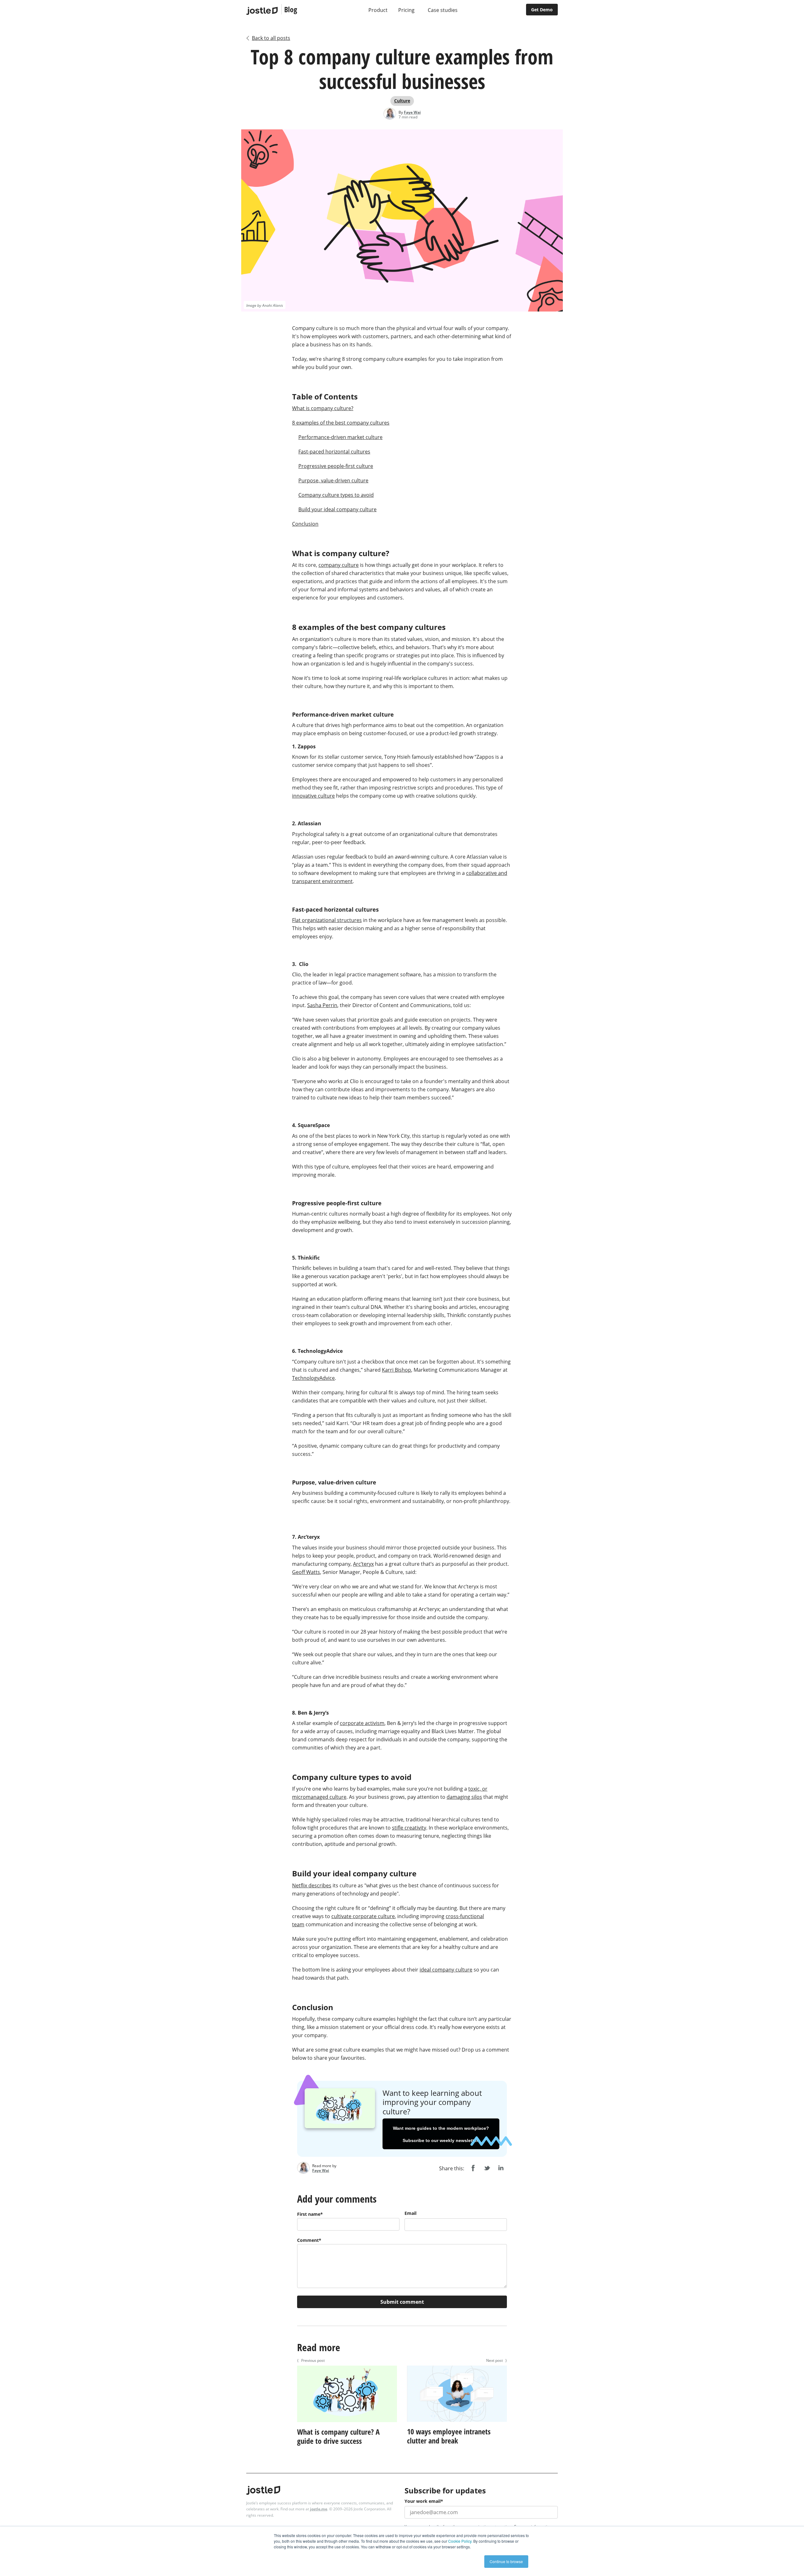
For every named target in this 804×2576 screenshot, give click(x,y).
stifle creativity (409, 1828)
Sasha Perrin (322, 1005)
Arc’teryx (363, 1564)
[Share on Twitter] (487, 2168)
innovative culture (313, 796)
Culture (402, 101)
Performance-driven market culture (340, 437)
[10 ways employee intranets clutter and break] (457, 2423)
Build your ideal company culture (337, 509)
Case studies (443, 10)
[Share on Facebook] (473, 2168)
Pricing (406, 10)
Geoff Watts (306, 1572)
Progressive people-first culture (336, 466)
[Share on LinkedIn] (501, 2168)
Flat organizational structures (327, 920)
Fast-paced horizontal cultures (334, 452)
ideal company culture (446, 1970)
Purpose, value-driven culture (333, 480)
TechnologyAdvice (313, 1378)
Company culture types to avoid (336, 495)
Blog (291, 9)
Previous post (311, 2360)
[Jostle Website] (262, 11)
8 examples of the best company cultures (341, 423)
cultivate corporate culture (363, 1916)
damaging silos (464, 1797)
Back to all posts (271, 38)
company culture (339, 565)
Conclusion (305, 524)
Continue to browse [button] (506, 2561)
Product (378, 10)
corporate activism (362, 1723)
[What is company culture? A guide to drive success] (347, 2423)
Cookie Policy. (460, 2541)
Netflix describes (312, 1885)
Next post (497, 2360)
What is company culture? (323, 408)
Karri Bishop (397, 1370)
